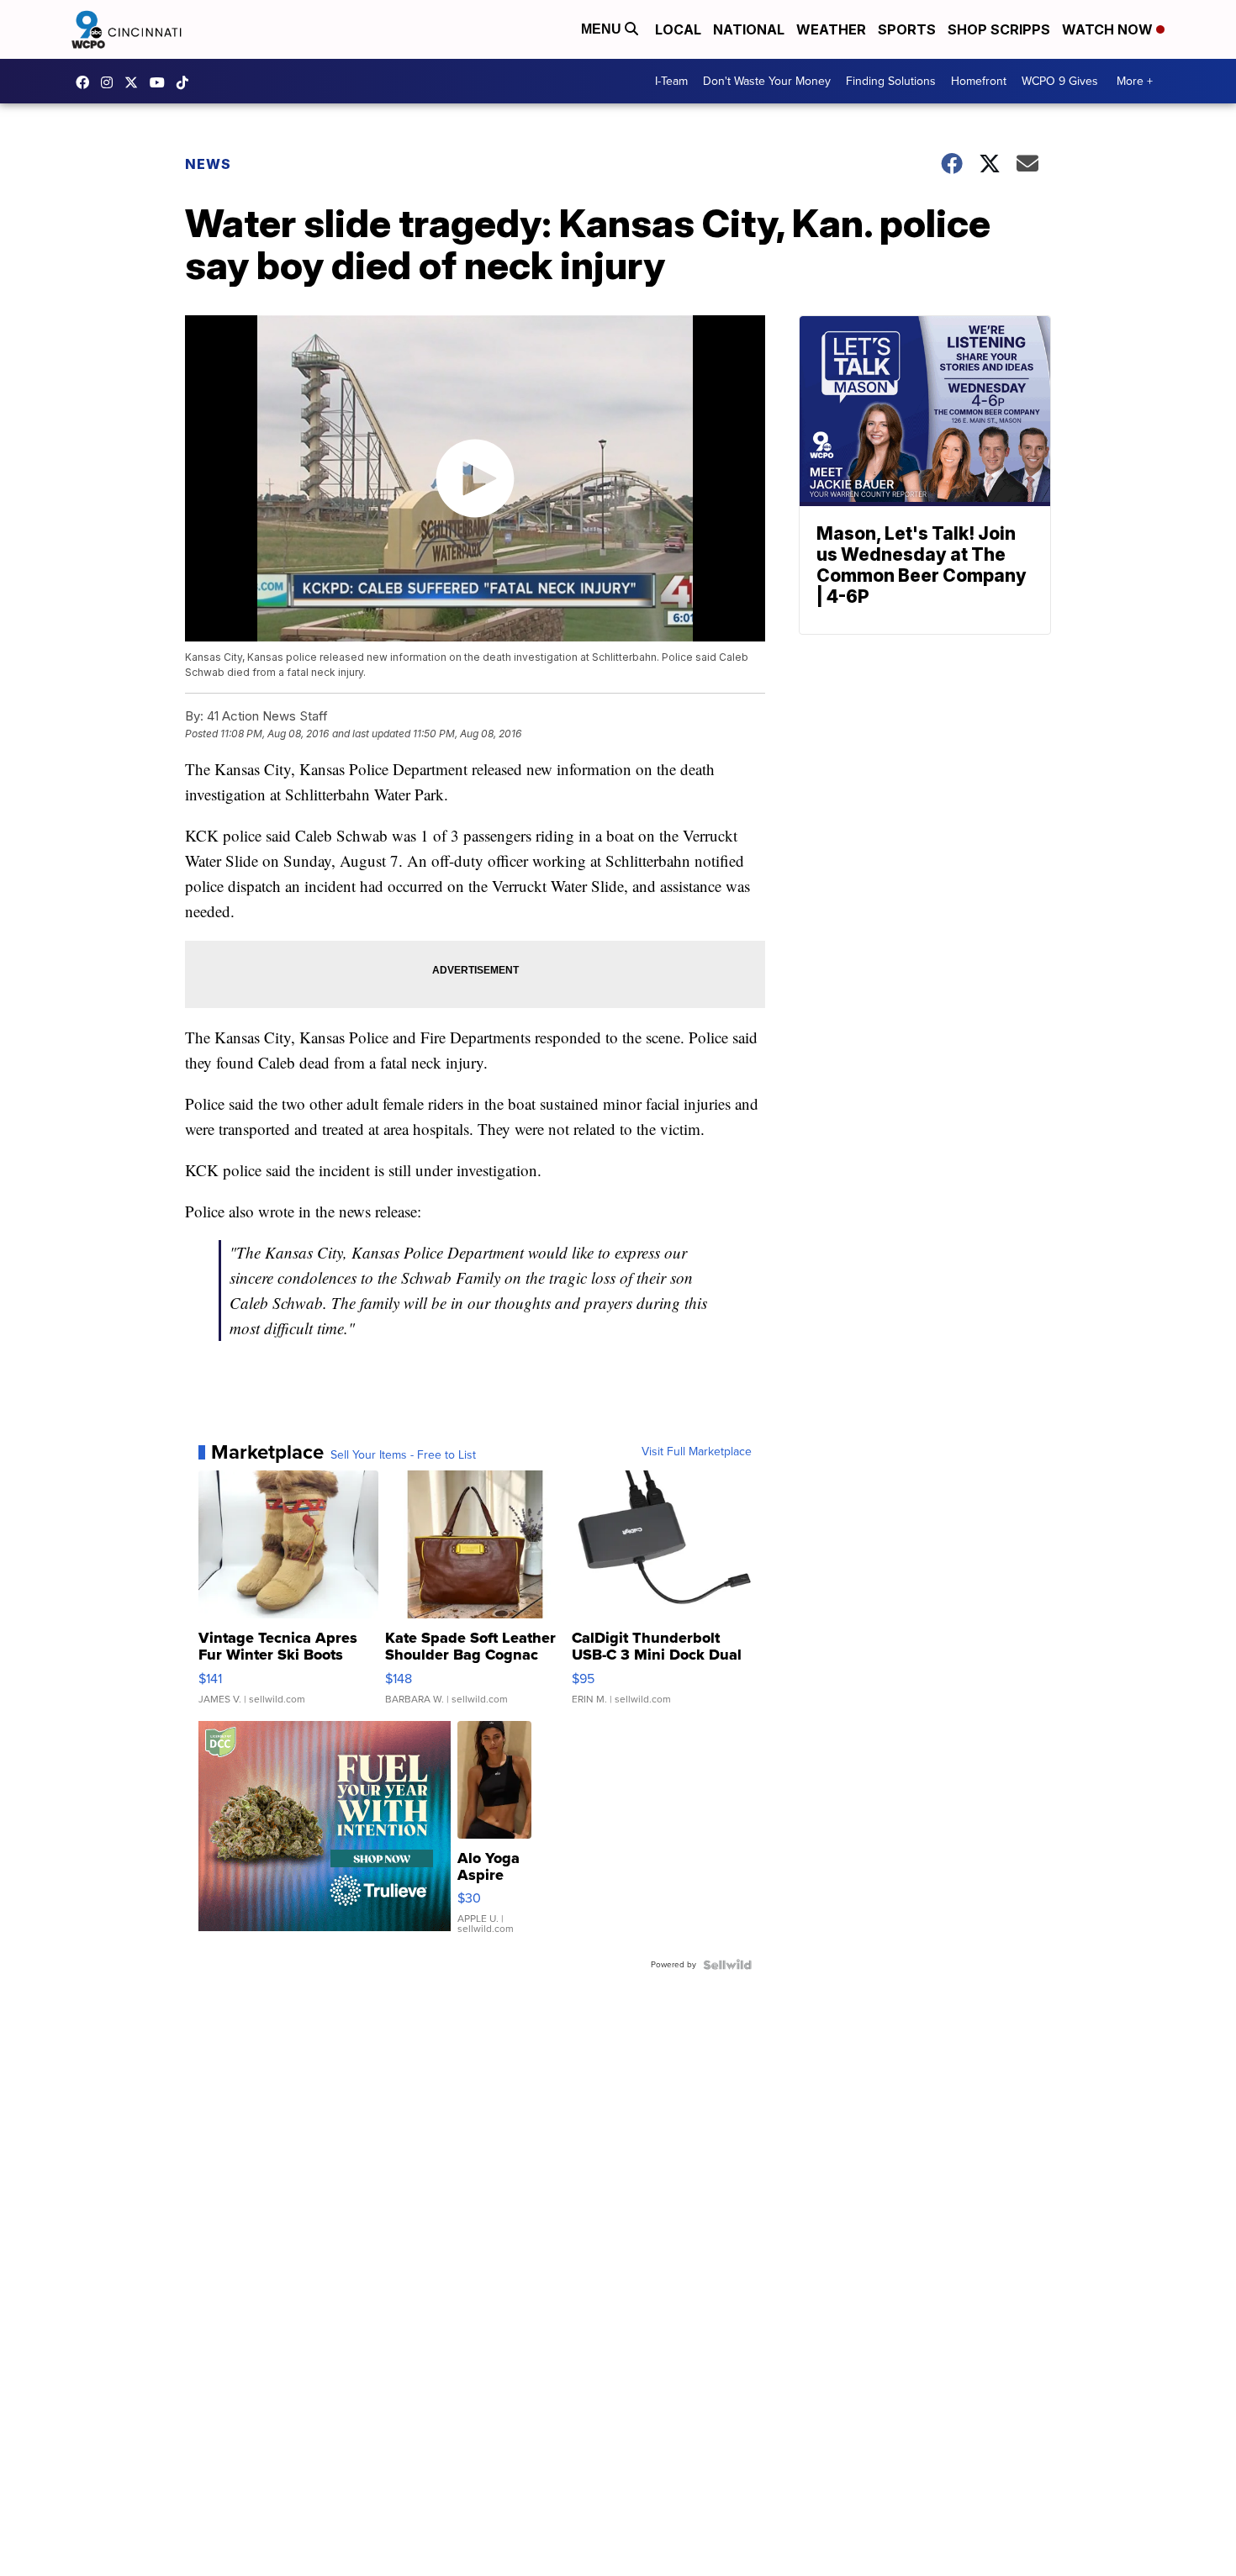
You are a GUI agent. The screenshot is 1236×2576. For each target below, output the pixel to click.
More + (1135, 81)
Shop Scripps (999, 29)
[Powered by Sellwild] (727, 1965)
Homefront (979, 81)
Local (678, 29)
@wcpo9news (187, 82)
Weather (831, 29)
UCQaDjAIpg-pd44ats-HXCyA (161, 82)
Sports (907, 29)
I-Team (671, 81)
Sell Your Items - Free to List (403, 1455)
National (749, 29)
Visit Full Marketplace (697, 1452)
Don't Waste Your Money (767, 81)
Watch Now (1109, 29)
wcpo (135, 82)
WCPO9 (87, 82)
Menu (603, 29)
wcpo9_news (111, 82)
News (208, 164)
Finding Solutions (891, 81)
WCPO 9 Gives (1060, 81)
